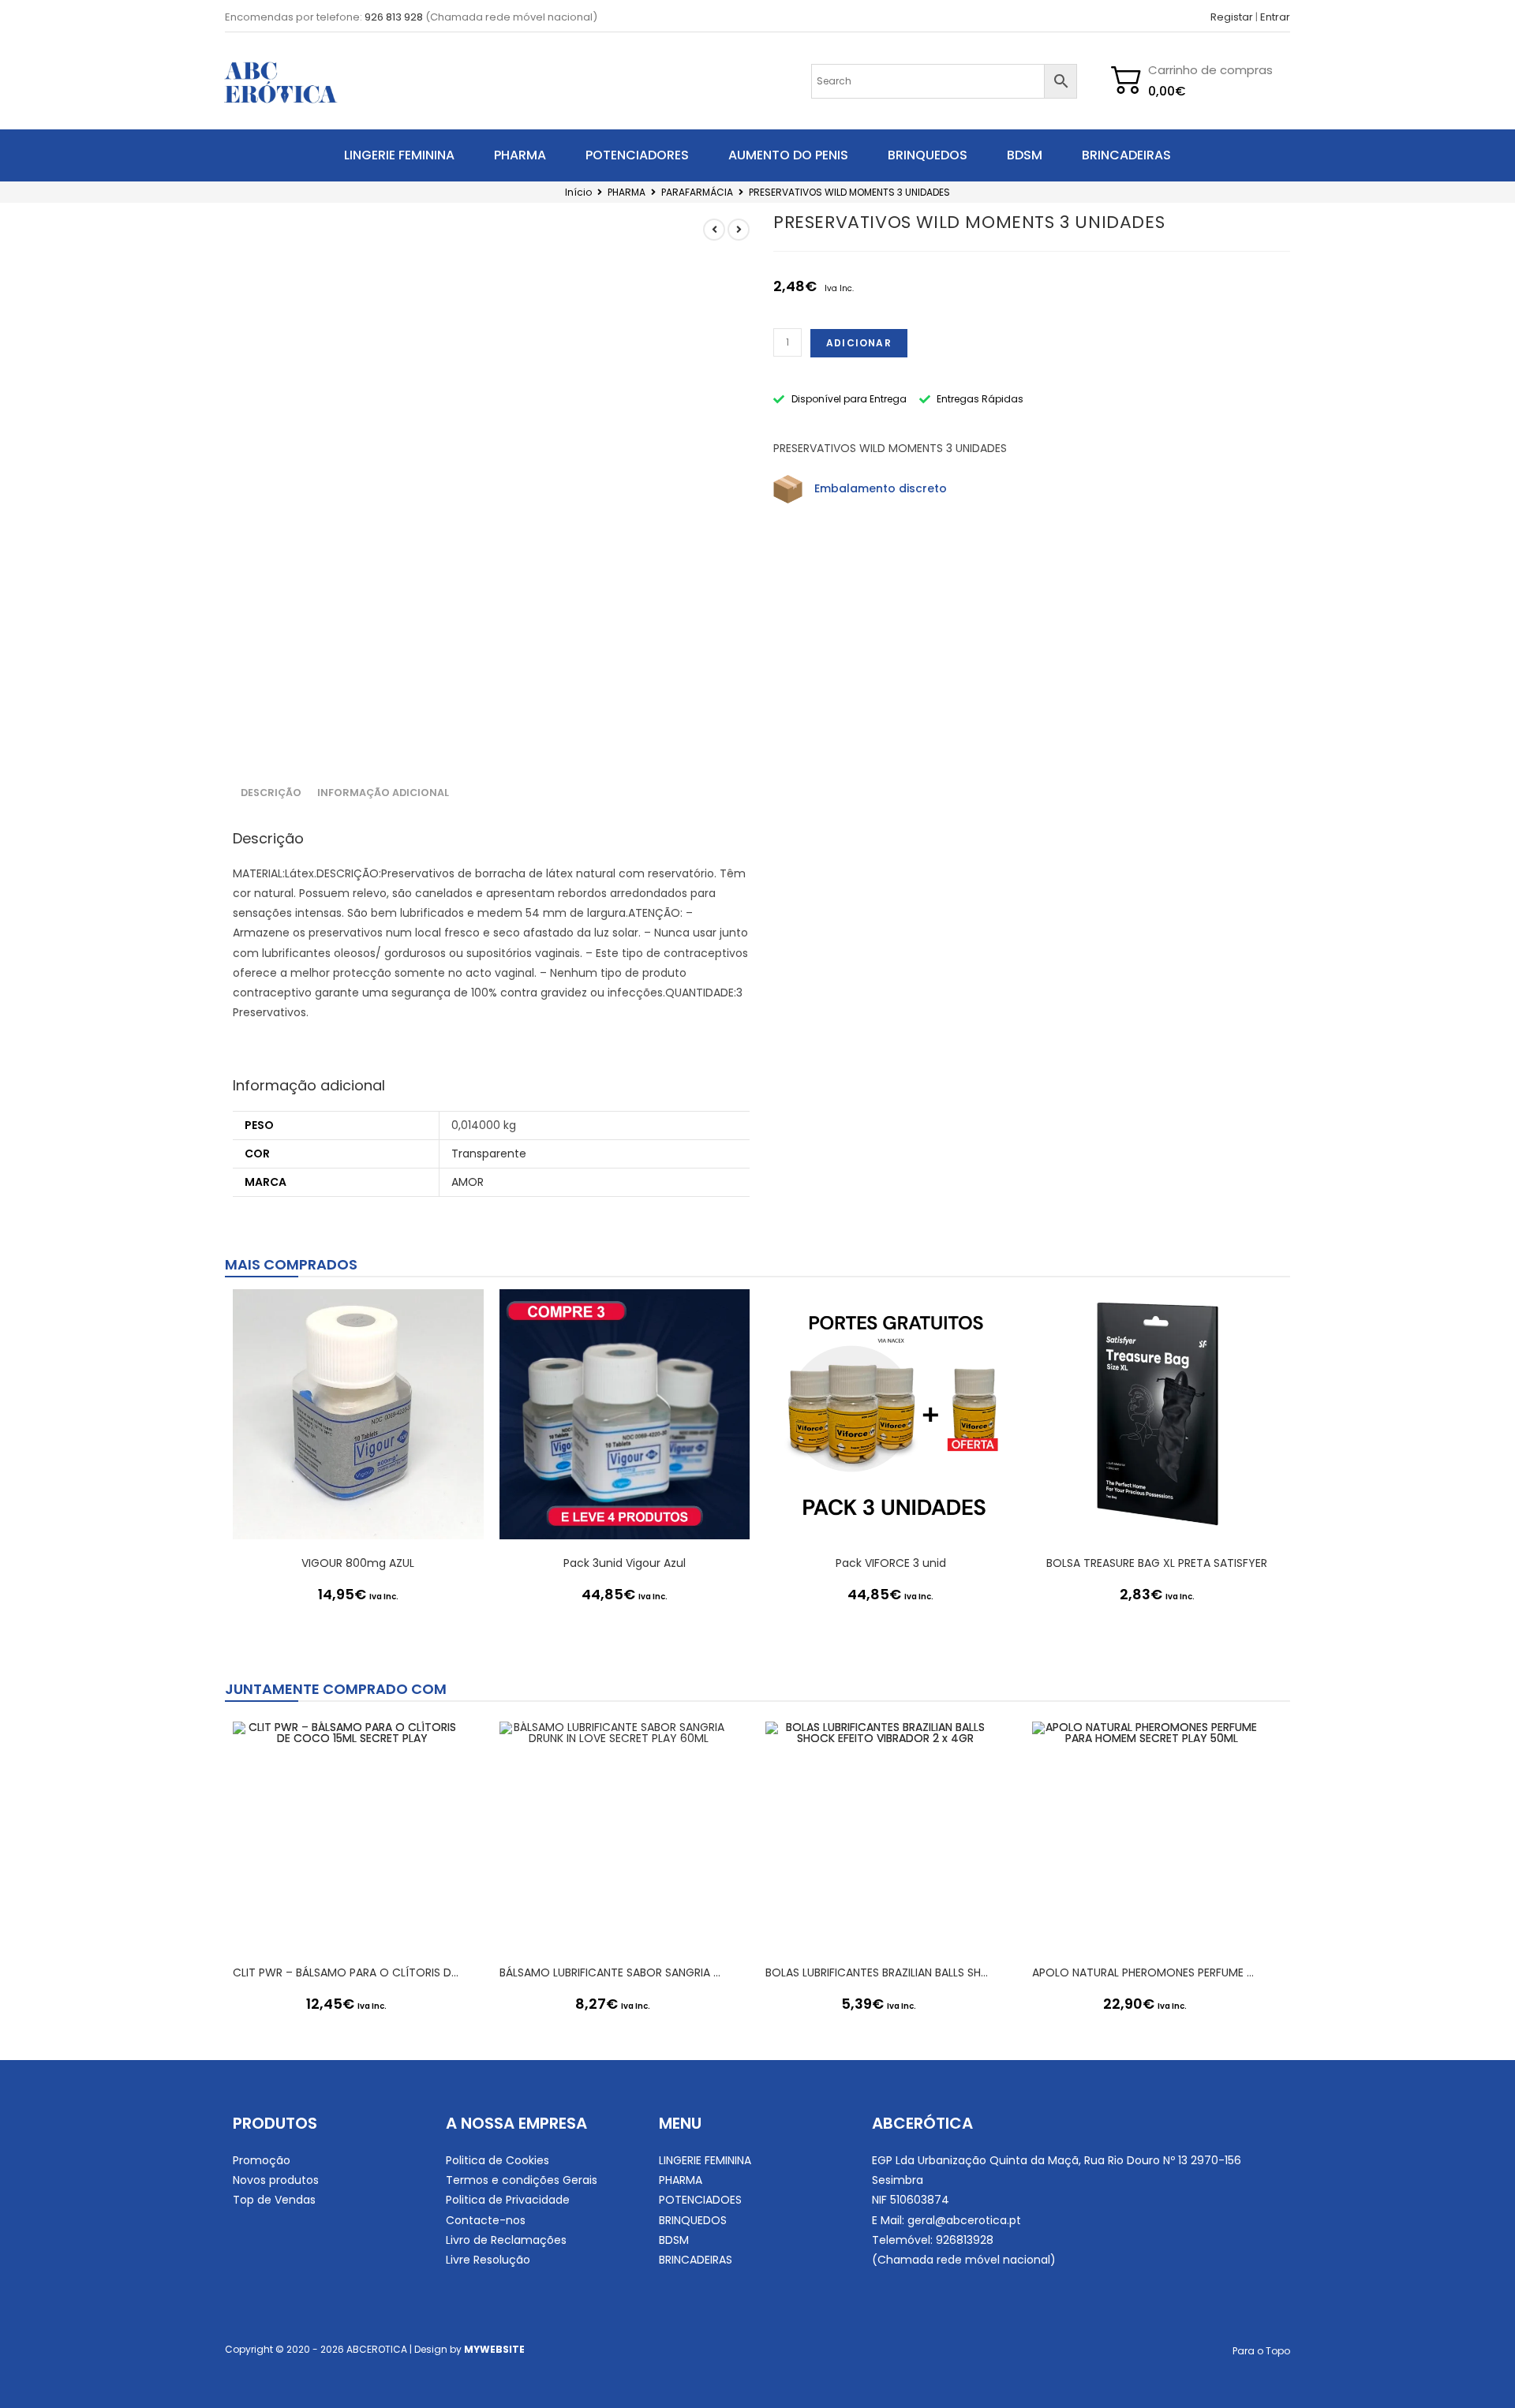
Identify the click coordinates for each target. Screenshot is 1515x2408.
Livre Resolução (488, 2260)
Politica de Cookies (498, 2160)
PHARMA (520, 155)
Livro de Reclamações (506, 2240)
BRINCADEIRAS (1126, 155)
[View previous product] (714, 230)
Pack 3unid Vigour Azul (625, 1563)
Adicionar (859, 343)
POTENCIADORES (637, 155)
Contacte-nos (486, 2220)
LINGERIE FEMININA (399, 155)
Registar (1232, 17)
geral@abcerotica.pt (964, 2220)
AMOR (468, 1182)
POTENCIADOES (700, 2200)
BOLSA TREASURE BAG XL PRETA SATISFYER (1157, 1563)
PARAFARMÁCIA (697, 192)
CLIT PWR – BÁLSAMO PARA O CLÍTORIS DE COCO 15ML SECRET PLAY (346, 1972)
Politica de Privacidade (508, 2200)
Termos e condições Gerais (522, 2180)
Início (578, 192)
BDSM (1025, 155)
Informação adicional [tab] (383, 793)
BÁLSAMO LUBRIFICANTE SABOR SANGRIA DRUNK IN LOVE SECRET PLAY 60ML (613, 1972)
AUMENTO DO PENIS (788, 155)
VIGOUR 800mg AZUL (358, 1563)
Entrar (1275, 17)
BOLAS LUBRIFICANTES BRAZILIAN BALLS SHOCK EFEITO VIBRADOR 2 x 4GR (879, 1972)
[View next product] (739, 230)
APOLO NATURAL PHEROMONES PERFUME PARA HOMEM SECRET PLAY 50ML (1146, 1972)
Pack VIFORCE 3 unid (891, 1563)
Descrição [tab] (271, 793)
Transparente (489, 1154)
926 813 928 (394, 17)
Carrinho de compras (1210, 70)
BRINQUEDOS (928, 155)
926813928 (965, 2240)
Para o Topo (1261, 2351)
